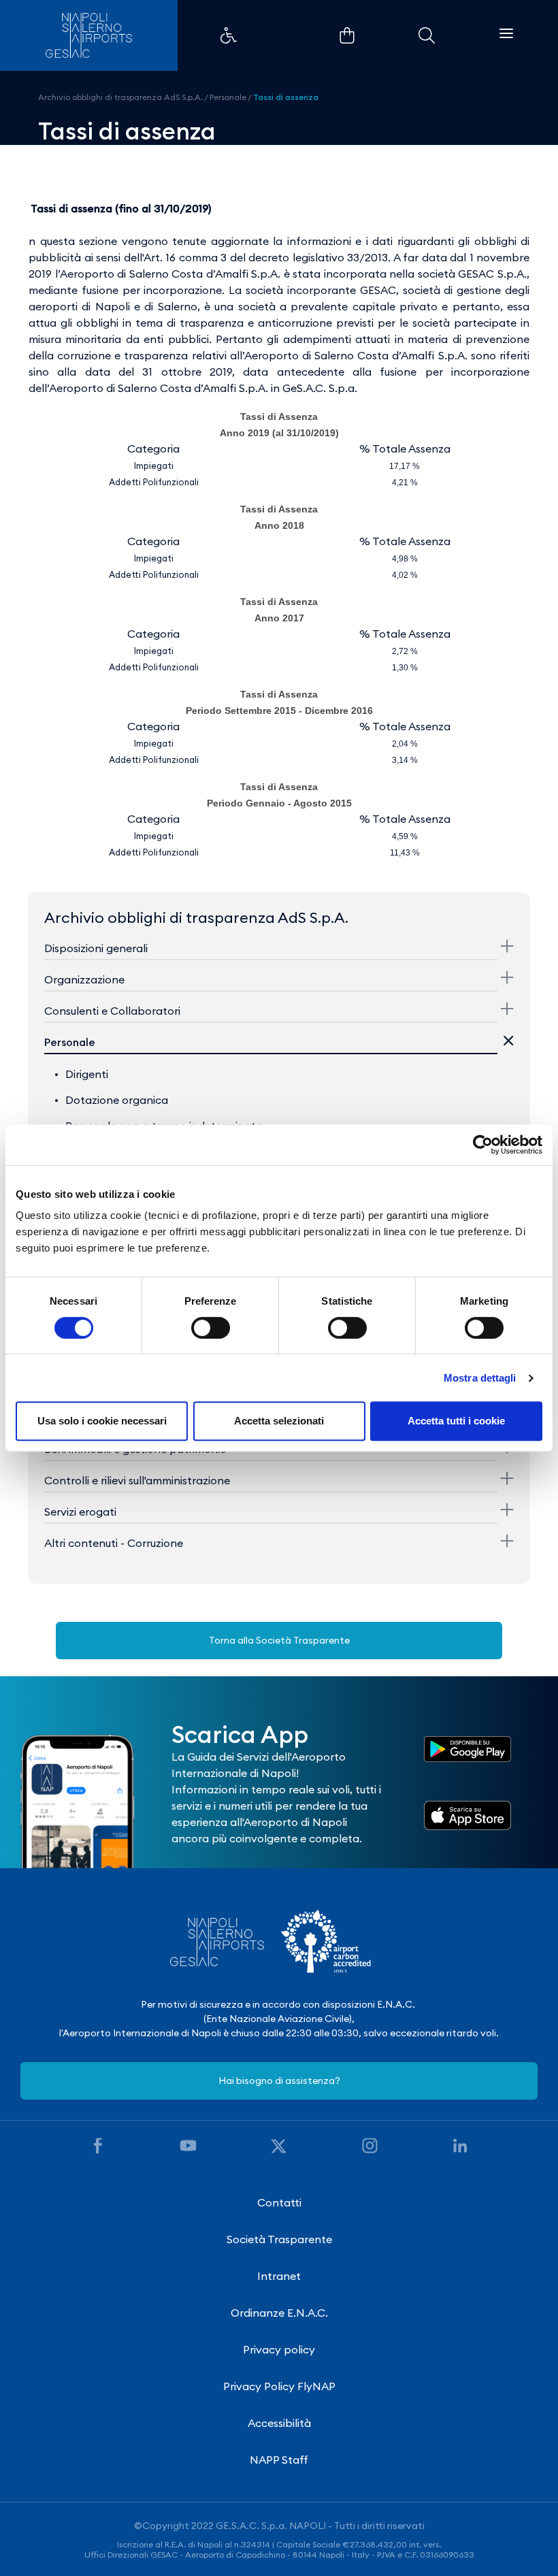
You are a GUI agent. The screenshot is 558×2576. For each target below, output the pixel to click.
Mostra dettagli (480, 1378)
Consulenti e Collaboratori (112, 1011)
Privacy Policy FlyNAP (279, 2386)
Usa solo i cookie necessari (102, 1421)
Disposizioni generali (96, 948)
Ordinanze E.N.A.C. (279, 2313)
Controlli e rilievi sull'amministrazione (137, 1480)
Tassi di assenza (286, 97)
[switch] (211, 1328)
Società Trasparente (279, 2239)
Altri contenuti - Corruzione (114, 1543)
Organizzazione (84, 979)
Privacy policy (279, 2349)
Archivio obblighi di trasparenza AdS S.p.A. (120, 97)
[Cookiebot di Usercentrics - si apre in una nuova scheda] (483, 1145)
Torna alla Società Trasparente (279, 1640)
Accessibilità (279, 2423)
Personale (228, 97)
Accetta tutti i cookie (456, 1421)
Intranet (279, 2276)
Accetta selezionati (279, 1421)
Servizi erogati (80, 1512)
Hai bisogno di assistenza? (279, 2081)
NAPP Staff (279, 2460)
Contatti (279, 2202)
